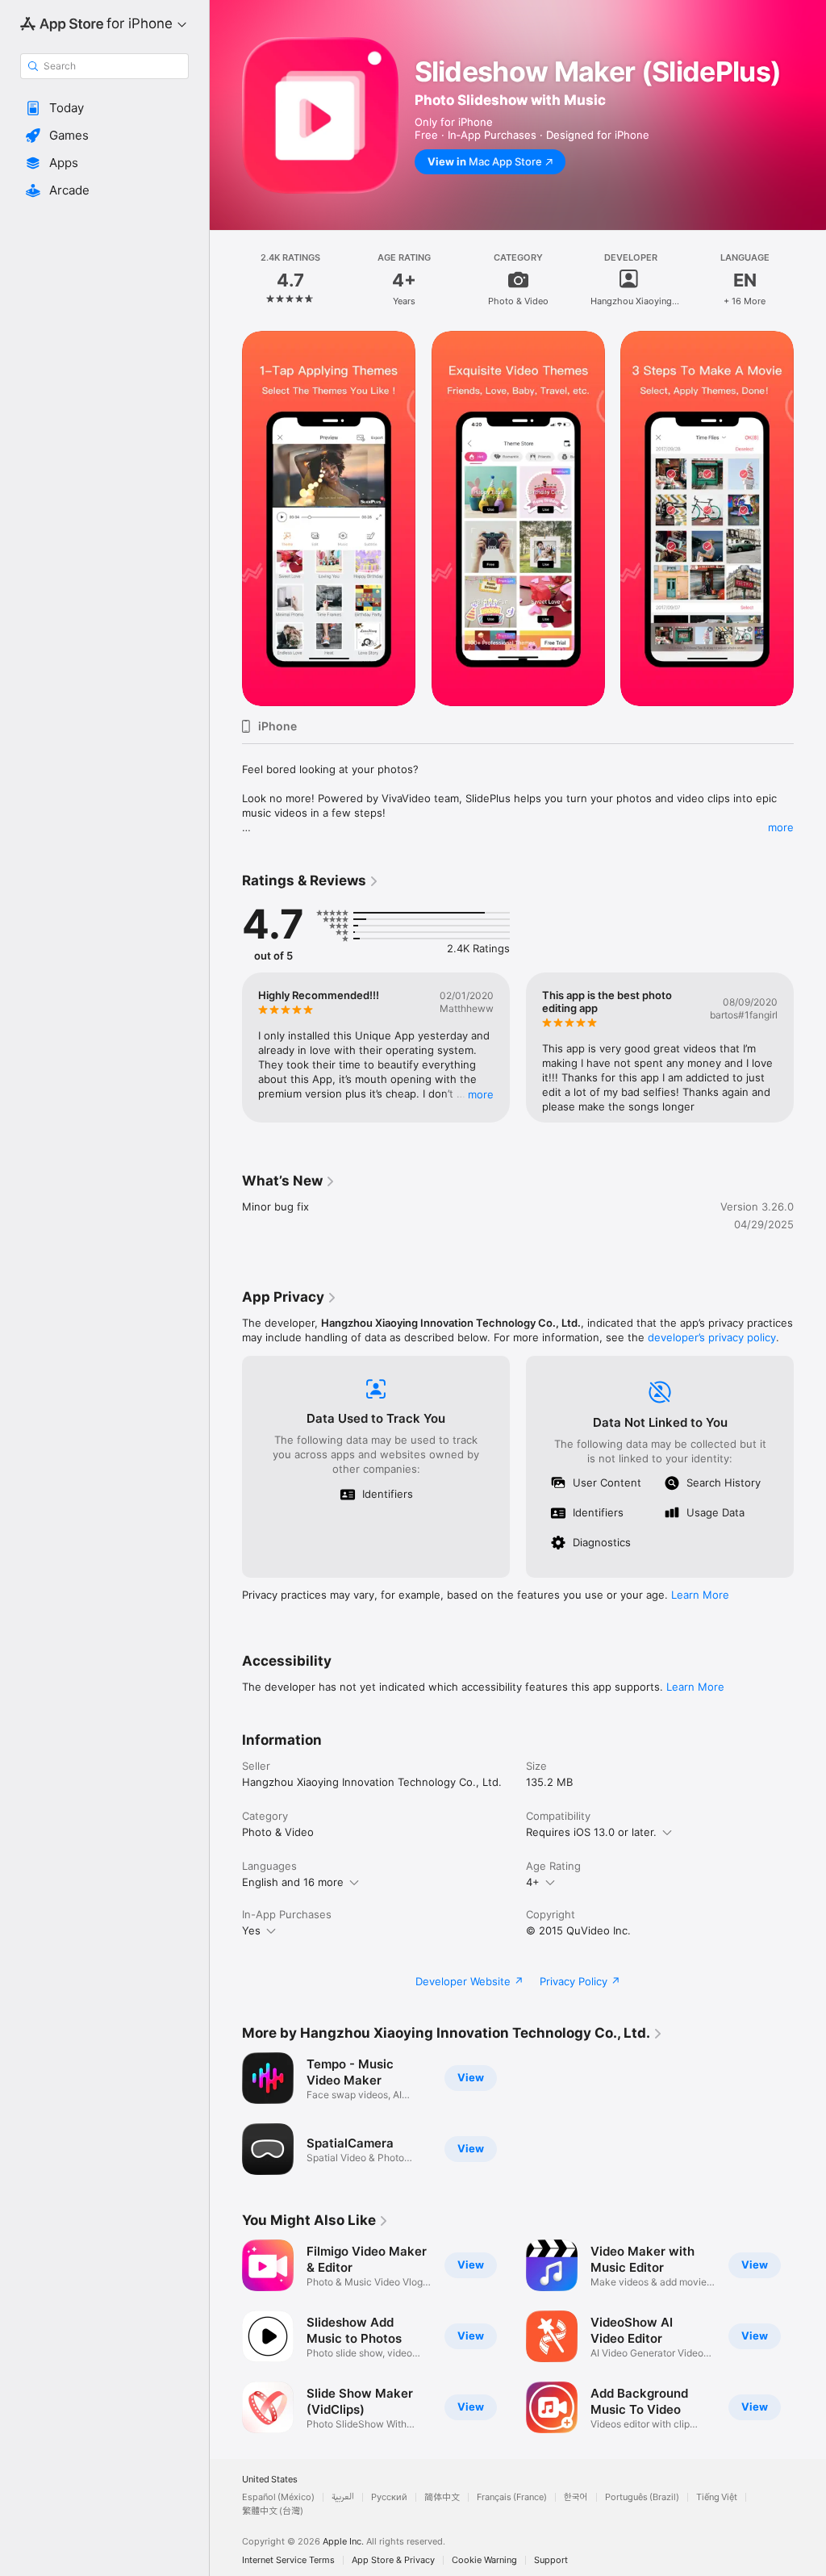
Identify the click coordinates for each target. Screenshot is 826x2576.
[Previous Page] (226, 279)
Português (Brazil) (642, 2497)
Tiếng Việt (717, 2497)
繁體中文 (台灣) (273, 2511)
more (781, 827)
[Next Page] (810, 279)
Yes (251, 1930)
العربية (343, 2497)
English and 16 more (293, 1882)
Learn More (700, 1595)
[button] (104, 108)
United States (270, 2480)
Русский (389, 2497)
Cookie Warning (484, 2560)
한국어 (576, 2497)
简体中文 (442, 2497)
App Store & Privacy (393, 2560)
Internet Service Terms (288, 2560)
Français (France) (512, 2497)
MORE (481, 1094)
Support (551, 2560)
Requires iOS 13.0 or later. (591, 1832)
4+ (533, 1882)
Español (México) (278, 2497)
